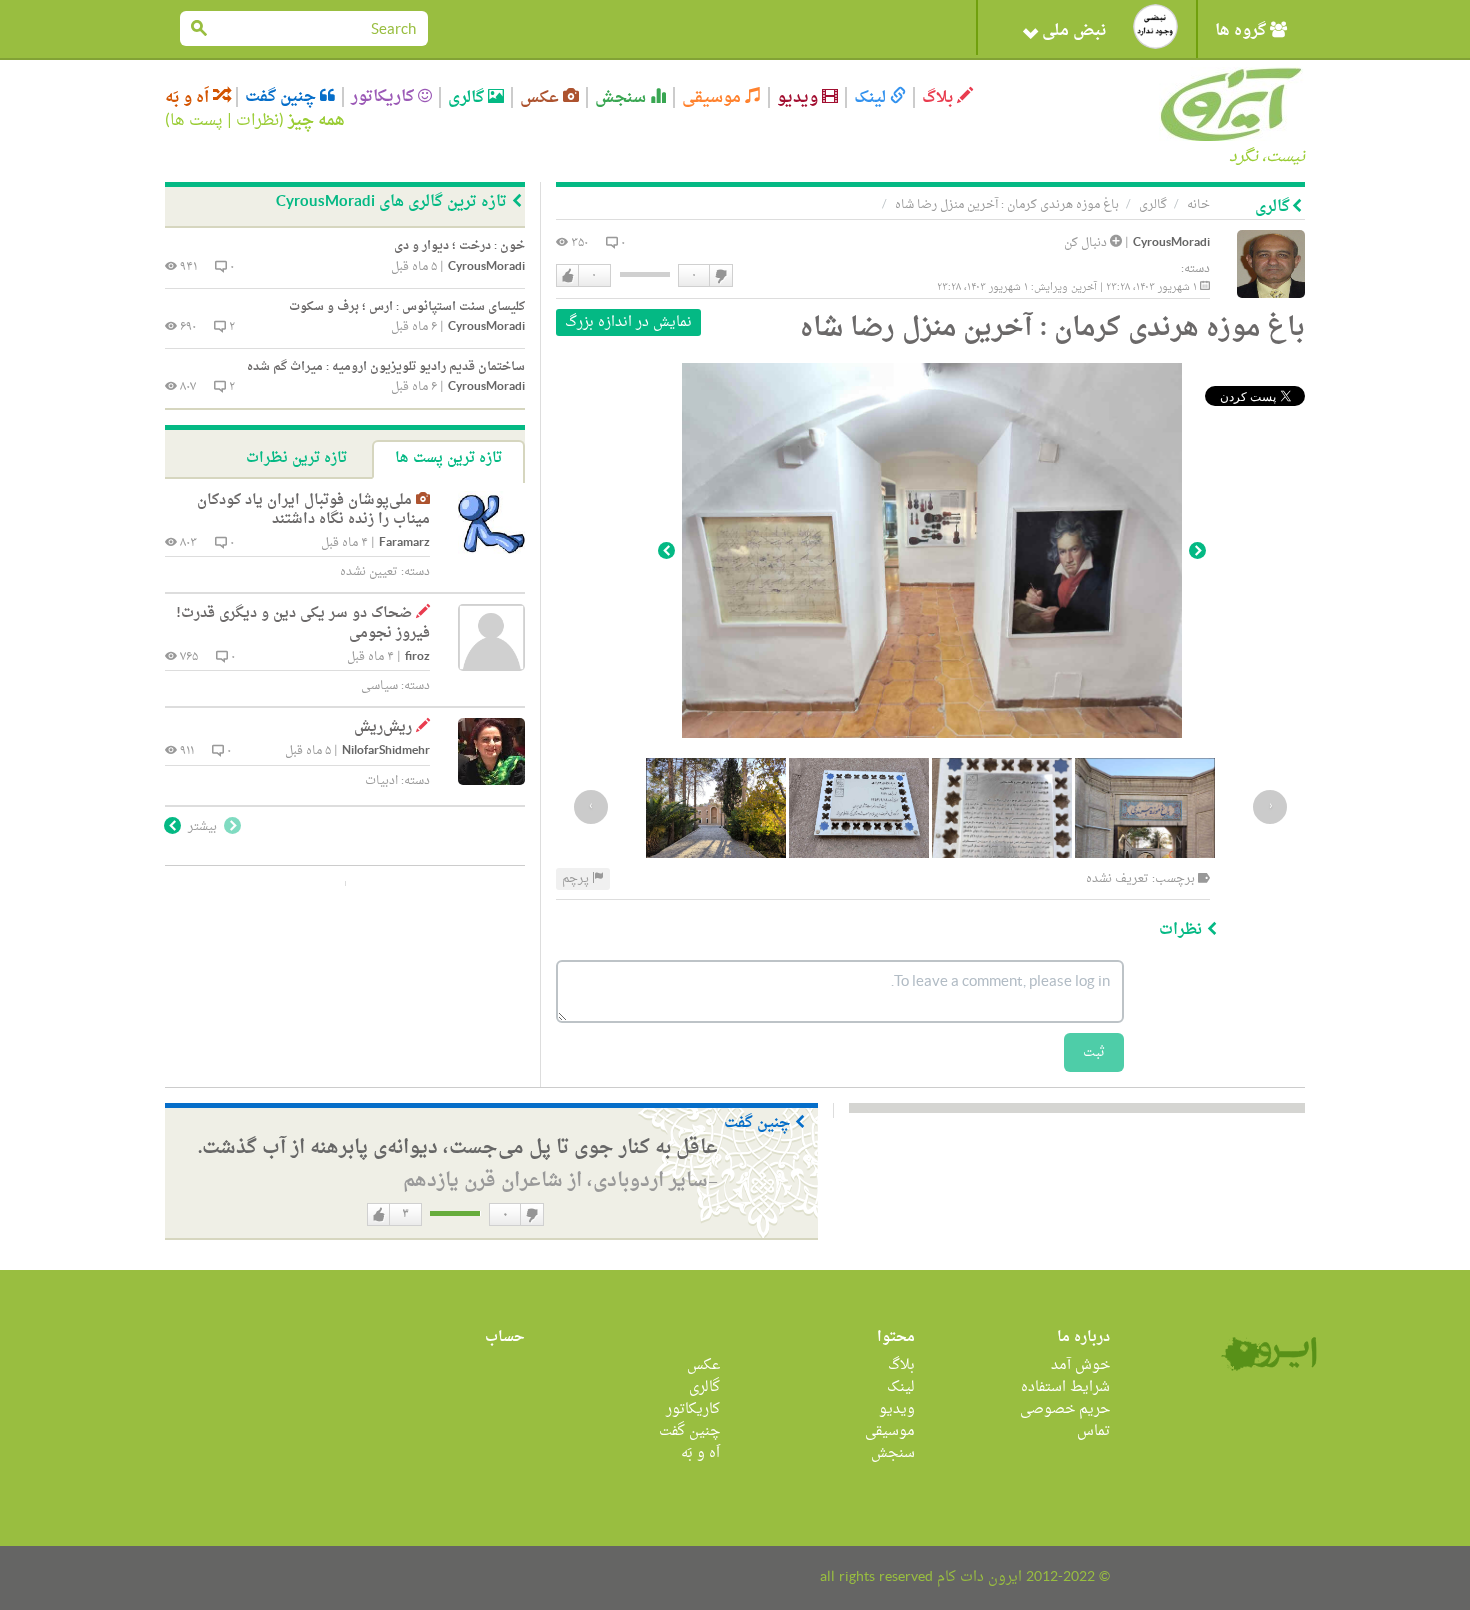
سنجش (622, 97)
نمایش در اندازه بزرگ (628, 322)
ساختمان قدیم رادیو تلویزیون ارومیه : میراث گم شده (386, 367)
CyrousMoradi (1171, 243)
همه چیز (316, 121)
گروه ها (1242, 31)
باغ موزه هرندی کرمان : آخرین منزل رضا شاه (1007, 205)
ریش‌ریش (383, 727)
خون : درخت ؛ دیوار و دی (459, 246)
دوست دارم (568, 276)
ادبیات (381, 781)
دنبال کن (1087, 243)
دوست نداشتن (720, 276)
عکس (541, 97)
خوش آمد (1080, 1365)
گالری (468, 97)
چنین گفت (282, 97)
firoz (417, 657)
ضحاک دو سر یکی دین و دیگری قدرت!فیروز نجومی (303, 623)
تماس (1093, 1431)
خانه (1198, 205)
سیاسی (379, 686)
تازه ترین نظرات (296, 458)
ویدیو (799, 97)
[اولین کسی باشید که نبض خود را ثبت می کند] (1155, 26)
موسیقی (713, 97)
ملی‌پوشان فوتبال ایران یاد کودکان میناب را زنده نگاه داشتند (313, 510)
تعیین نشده (369, 572)
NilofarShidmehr (386, 751)
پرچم (577, 879)
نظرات (257, 121)
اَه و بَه (189, 97)
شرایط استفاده (1065, 1387)
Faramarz (404, 543)
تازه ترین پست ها (448, 458)
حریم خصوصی (1065, 1409)
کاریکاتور (384, 97)
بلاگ (939, 97)
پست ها (196, 121)
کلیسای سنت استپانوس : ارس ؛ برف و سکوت (407, 307)
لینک (872, 97)
